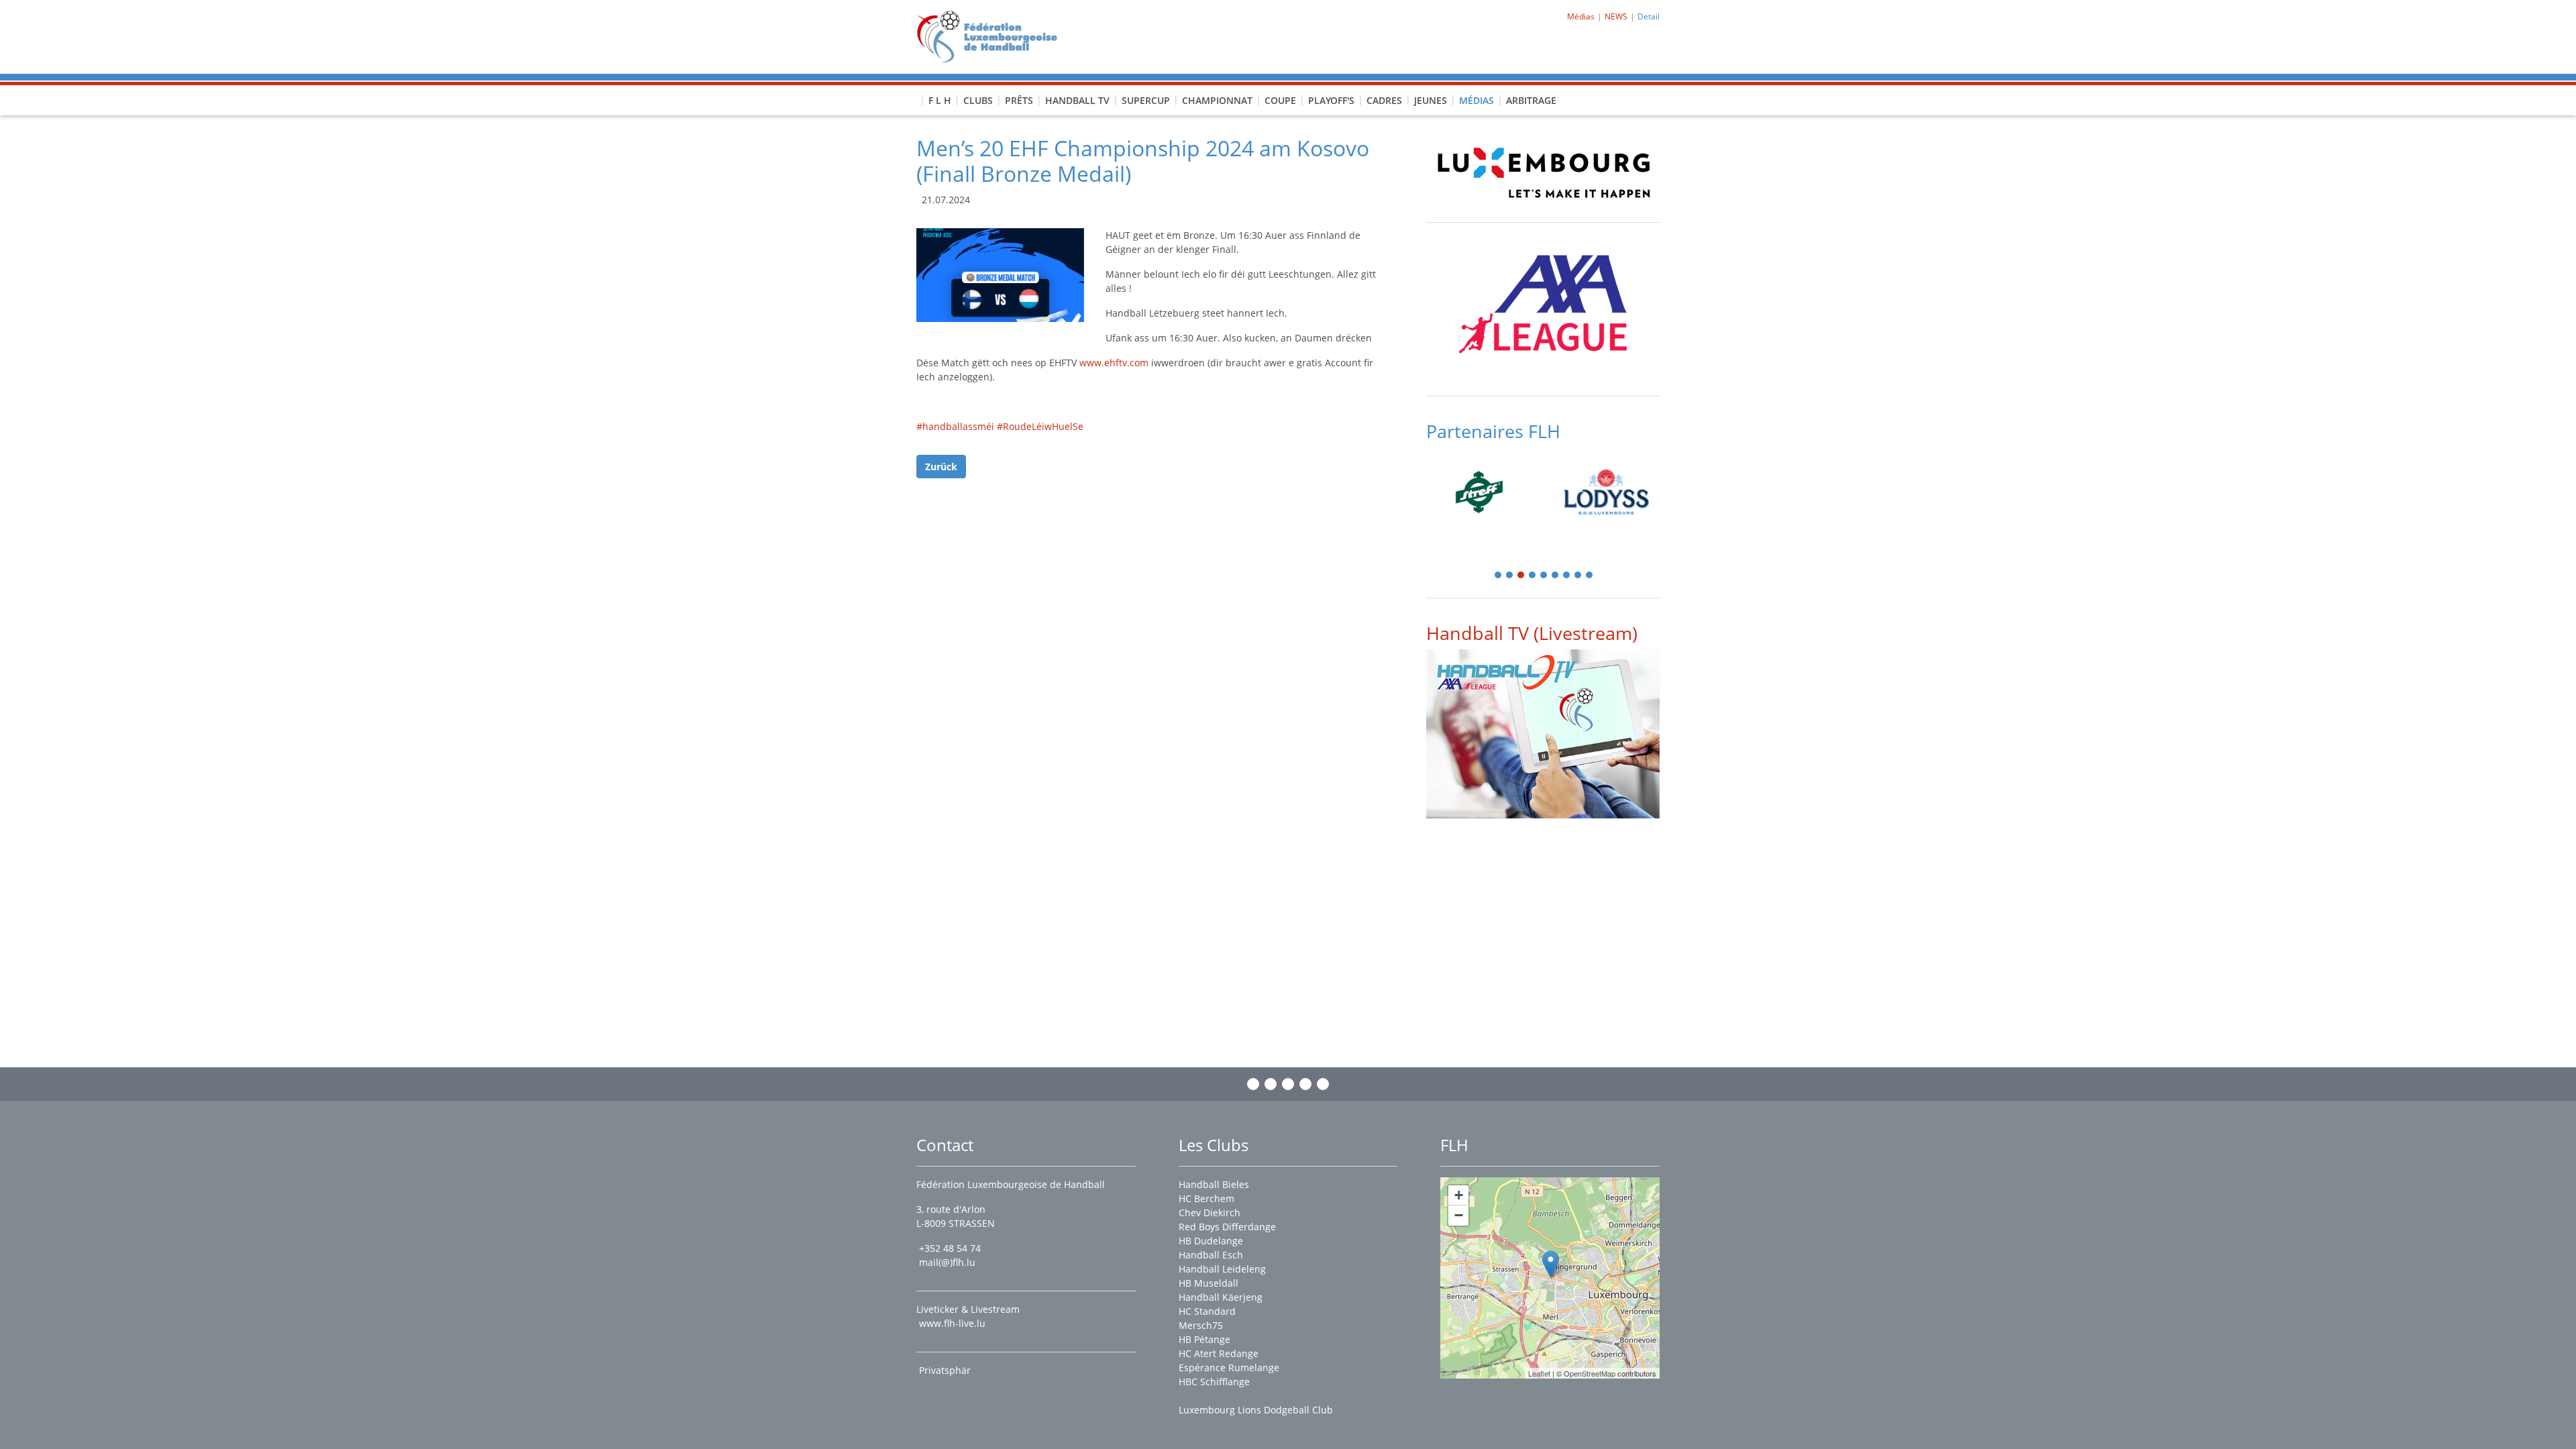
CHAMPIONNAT (1217, 100)
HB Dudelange (1211, 1241)
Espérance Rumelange (1229, 1367)
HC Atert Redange (1219, 1353)
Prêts (1019, 100)
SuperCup (1146, 100)
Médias (1477, 100)
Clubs (978, 100)
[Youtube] (1305, 1084)
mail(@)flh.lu (947, 1262)
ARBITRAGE (1531, 100)
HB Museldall (1209, 1283)
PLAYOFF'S (1331, 100)
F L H (940, 100)
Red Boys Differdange (1227, 1227)
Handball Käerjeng (1221, 1297)
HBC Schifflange (1214, 1382)
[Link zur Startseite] (992, 36)
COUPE (1280, 100)
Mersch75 (1201, 1325)
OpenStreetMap (1590, 1373)
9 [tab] (1590, 576)
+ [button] (1459, 1195)
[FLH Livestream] (1543, 734)
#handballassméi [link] (955, 426)
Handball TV (1077, 100)
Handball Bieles (1214, 1184)
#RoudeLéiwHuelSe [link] (1040, 426)
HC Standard (1207, 1311)
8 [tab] (1578, 576)
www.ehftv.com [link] (1114, 363)
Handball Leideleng (1222, 1269)
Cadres (1384, 100)
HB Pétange (1204, 1339)
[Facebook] (1253, 1084)
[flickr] (1323, 1084)
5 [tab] (1544, 576)
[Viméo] (1288, 1084)
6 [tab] (1556, 576)
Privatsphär (946, 1370)
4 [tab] (1533, 576)
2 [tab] (1510, 576)
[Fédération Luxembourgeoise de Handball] (1551, 1264)
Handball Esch (1211, 1255)
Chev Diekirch (1210, 1213)
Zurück (941, 467)
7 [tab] (1567, 576)
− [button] (1459, 1215)
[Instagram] (1271, 1084)
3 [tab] (1521, 576)
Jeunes (1431, 100)
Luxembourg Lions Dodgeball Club (1256, 1410)
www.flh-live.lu (952, 1323)
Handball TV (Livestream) (1532, 633)
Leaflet (1539, 1373)
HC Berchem (1206, 1198)
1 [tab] (1499, 576)
